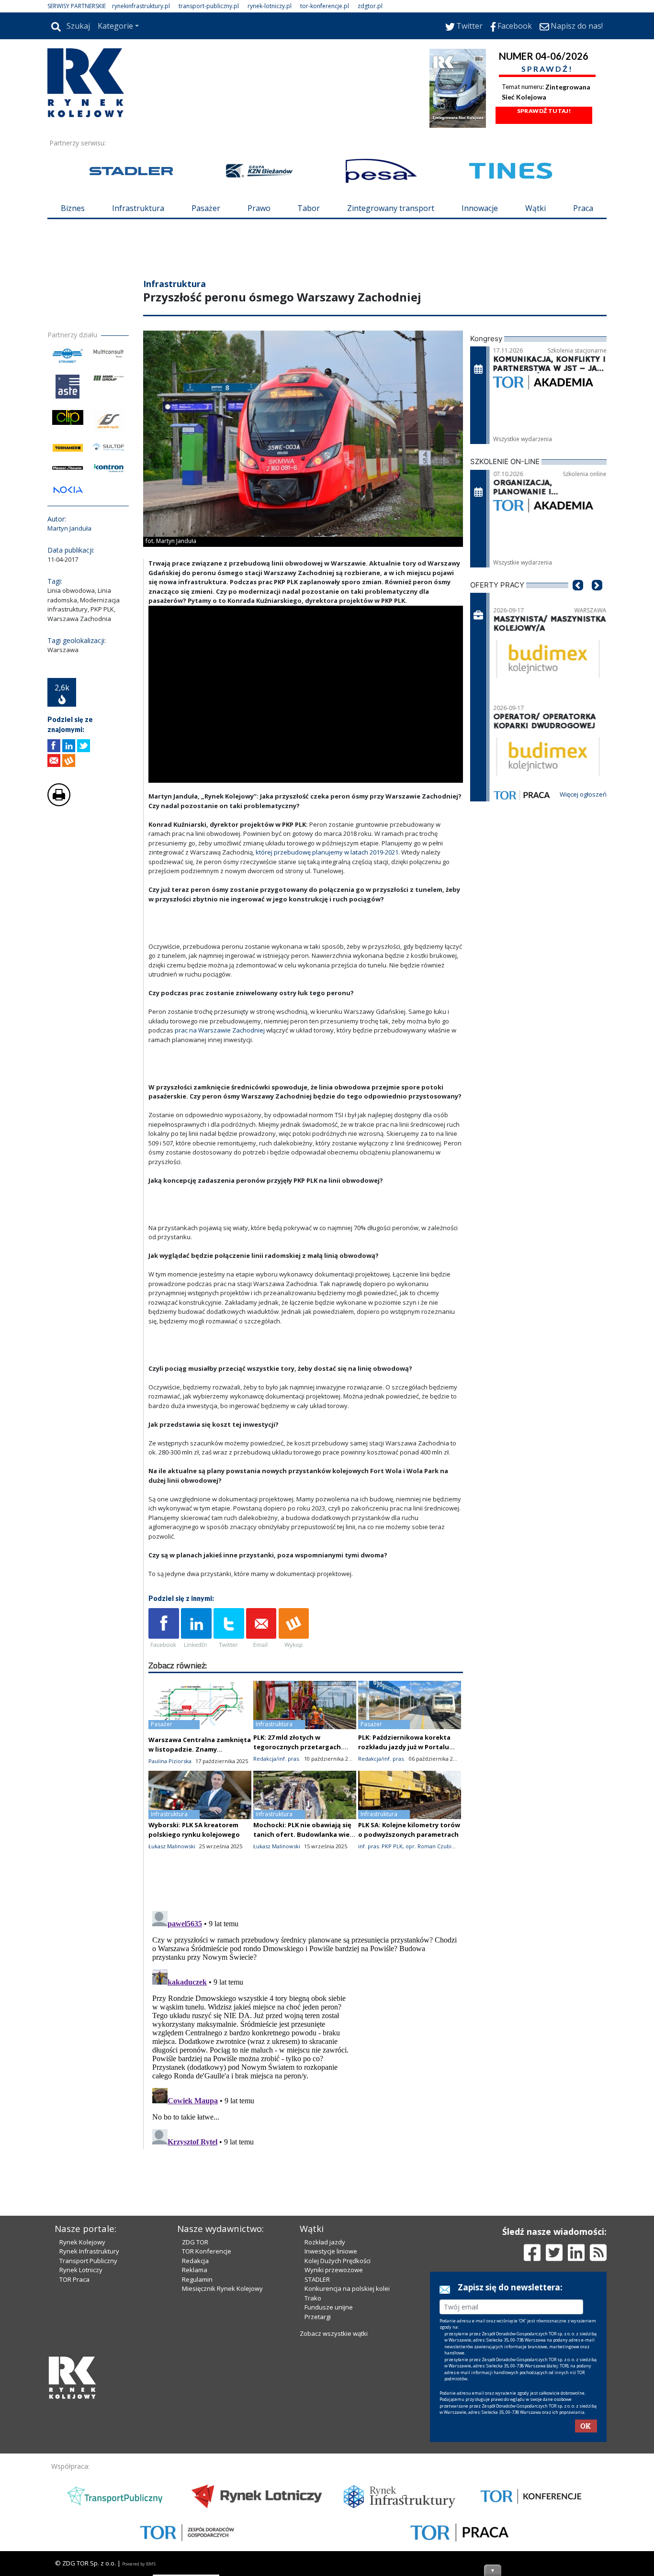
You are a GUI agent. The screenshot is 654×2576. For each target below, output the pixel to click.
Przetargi (318, 2317)
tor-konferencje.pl (325, 6)
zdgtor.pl (370, 6)
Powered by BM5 (139, 2564)
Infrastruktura (138, 208)
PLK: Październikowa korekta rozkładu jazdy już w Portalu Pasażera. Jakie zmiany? (404, 1747)
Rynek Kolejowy (82, 2242)
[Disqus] (306, 2027)
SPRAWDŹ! (547, 69)
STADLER (317, 2279)
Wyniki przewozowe (334, 2270)
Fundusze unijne (329, 2307)
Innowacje (480, 208)
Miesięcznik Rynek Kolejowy (222, 2288)
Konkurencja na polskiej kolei (347, 2288)
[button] (578, 600)
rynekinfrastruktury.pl (141, 6)
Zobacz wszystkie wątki (334, 2333)
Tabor (309, 208)
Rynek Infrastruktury (89, 2251)
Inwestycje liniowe (331, 2251)
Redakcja (195, 2261)
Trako (313, 2298)
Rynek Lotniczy (81, 2270)
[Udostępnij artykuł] (69, 746)
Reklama (195, 2270)
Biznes (73, 208)
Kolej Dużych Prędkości (338, 2261)
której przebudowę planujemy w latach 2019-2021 (327, 852)
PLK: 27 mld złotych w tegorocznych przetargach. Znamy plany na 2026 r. (298, 1747)
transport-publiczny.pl (209, 6)
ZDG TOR (195, 2242)
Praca (583, 208)
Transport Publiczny (88, 2261)
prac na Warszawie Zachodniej (220, 1030)
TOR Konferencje (207, 2251)
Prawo (259, 208)
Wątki (536, 208)
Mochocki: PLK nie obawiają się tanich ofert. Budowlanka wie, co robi (302, 1834)
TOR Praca (74, 2279)
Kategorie (115, 26)
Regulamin (197, 2279)
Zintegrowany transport (391, 208)
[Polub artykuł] (54, 746)
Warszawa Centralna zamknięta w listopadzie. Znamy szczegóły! (200, 1749)
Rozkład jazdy (325, 2242)
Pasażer (206, 208)
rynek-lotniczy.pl (270, 6)
